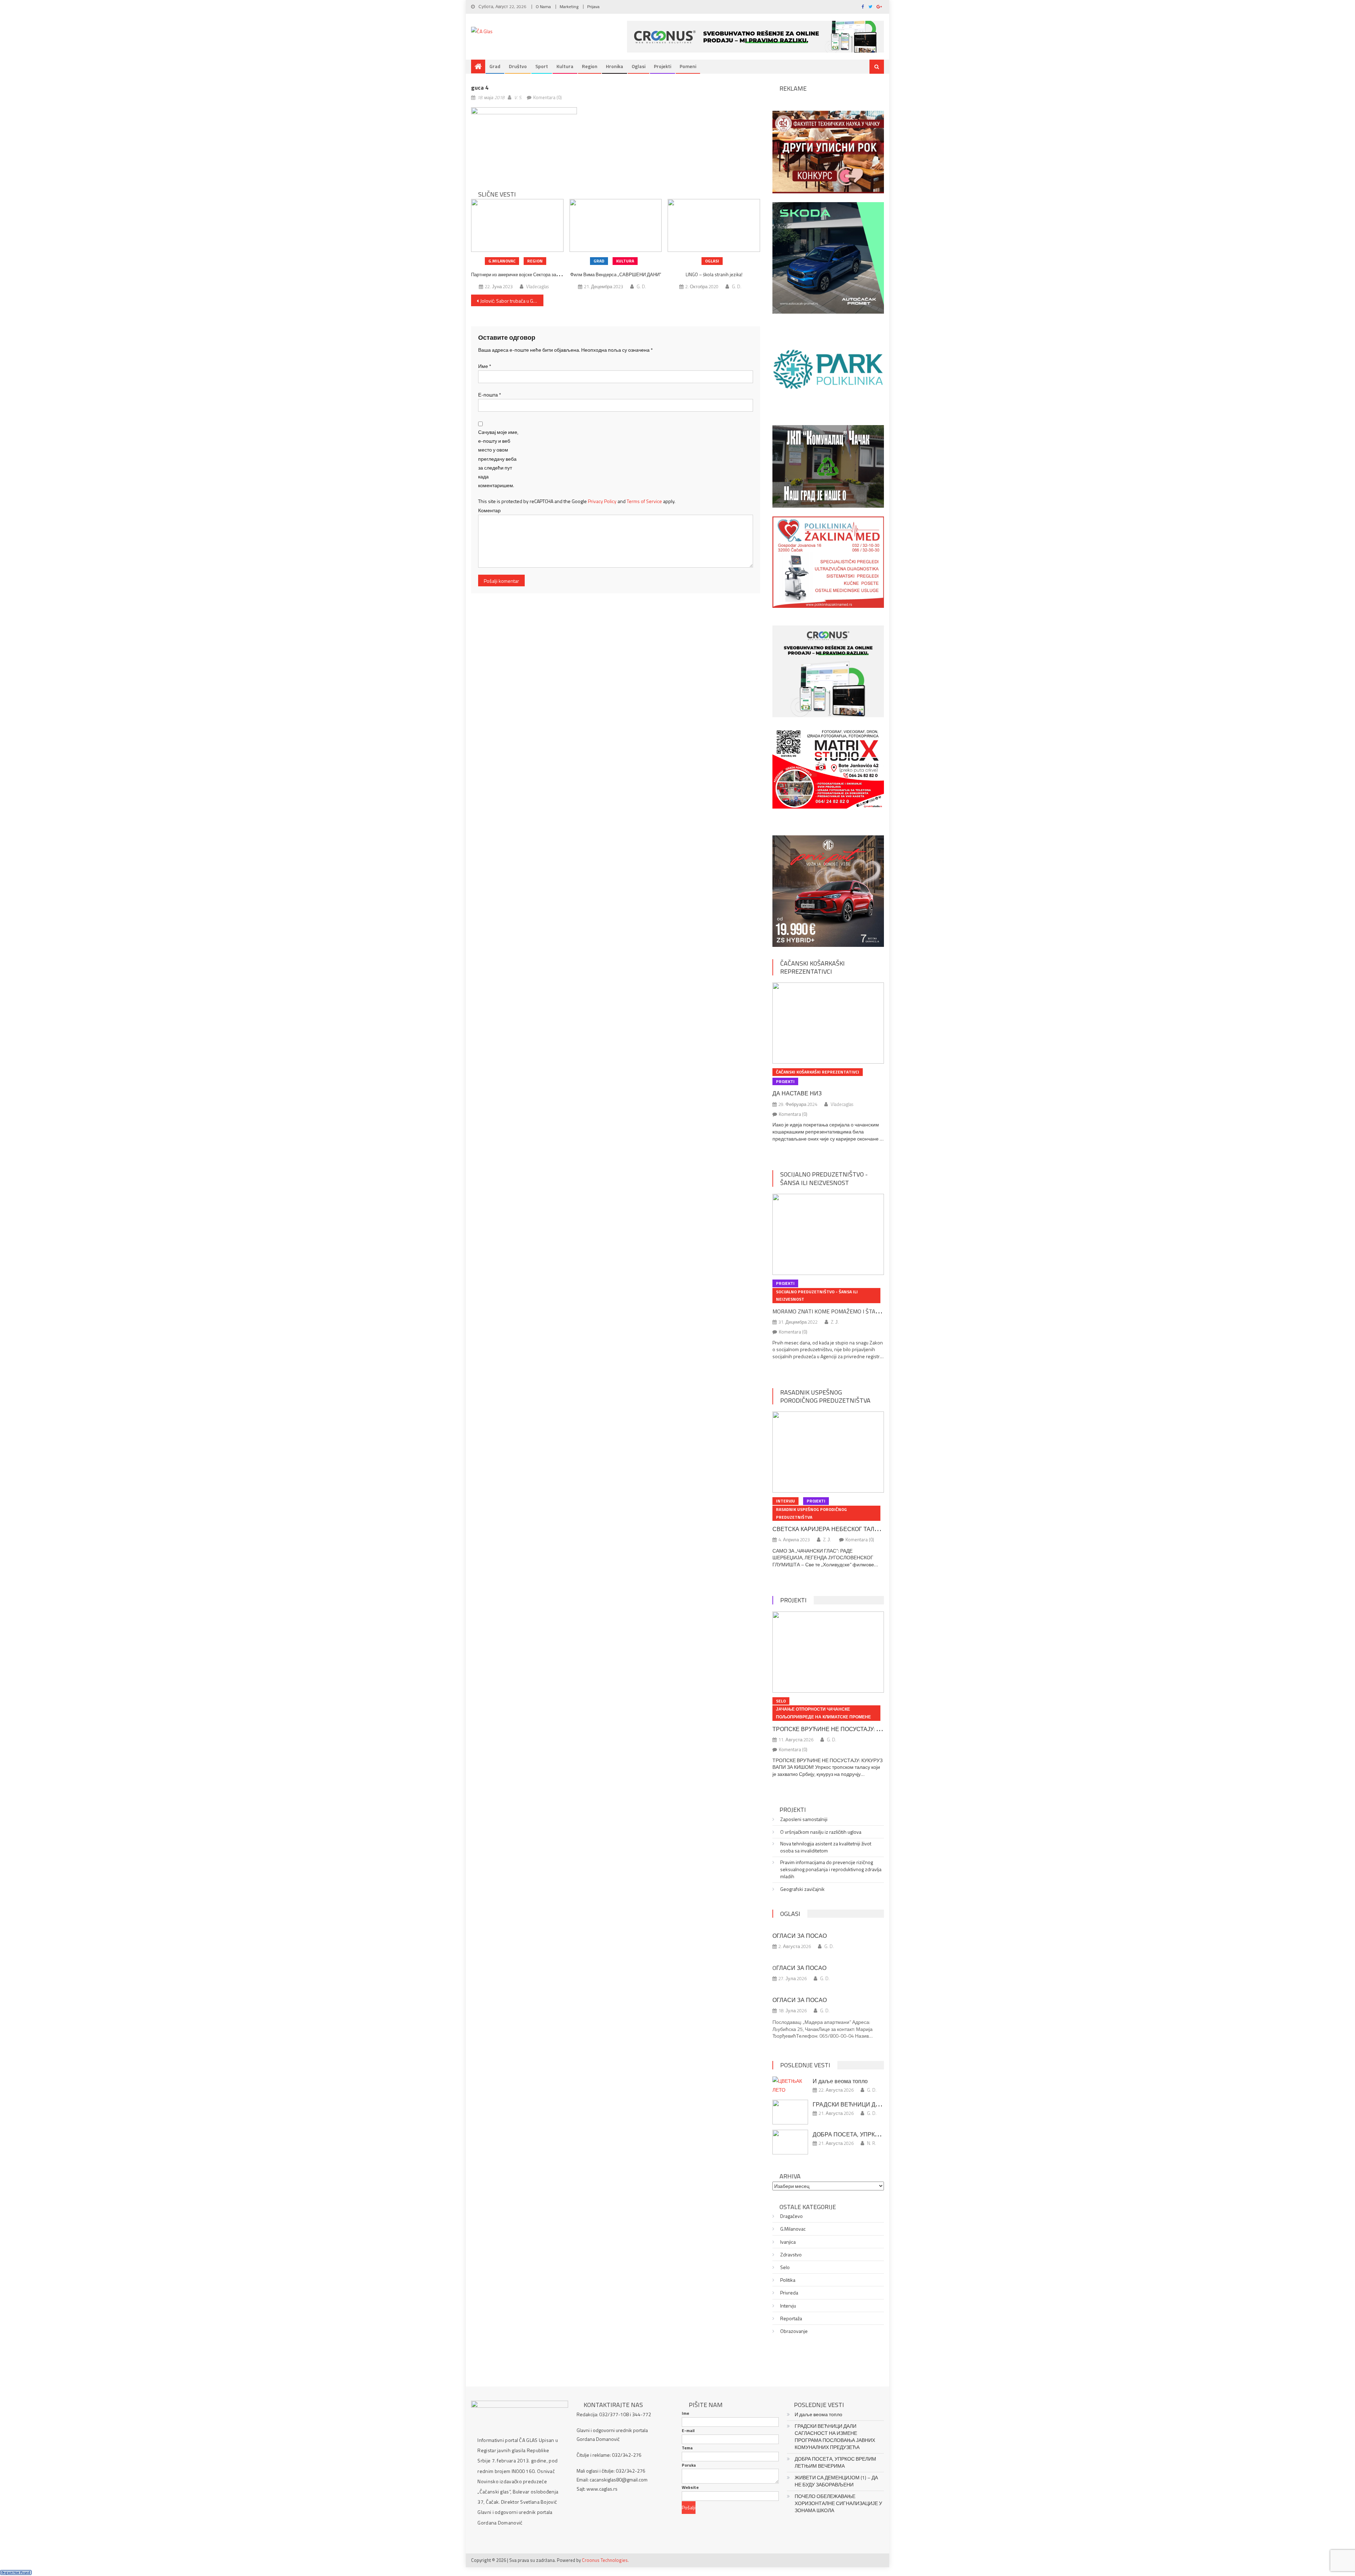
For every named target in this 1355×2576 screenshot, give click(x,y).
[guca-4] (524, 142)
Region (590, 66)
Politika (788, 2280)
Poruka (689, 2465)
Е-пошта (490, 395)
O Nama (543, 7)
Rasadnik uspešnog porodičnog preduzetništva (825, 1396)
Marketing (569, 7)
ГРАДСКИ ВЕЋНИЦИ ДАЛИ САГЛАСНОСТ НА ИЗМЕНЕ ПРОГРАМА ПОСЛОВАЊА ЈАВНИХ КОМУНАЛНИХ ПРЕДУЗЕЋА (835, 2437)
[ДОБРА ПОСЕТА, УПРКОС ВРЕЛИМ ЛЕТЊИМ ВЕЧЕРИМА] (790, 2142)
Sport (542, 66)
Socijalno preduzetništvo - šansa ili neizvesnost (824, 1178)
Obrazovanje (794, 2331)
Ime (685, 2413)
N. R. (872, 2143)
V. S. (518, 97)
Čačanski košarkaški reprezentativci (812, 967)
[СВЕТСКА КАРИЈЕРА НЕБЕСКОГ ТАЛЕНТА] (828, 1452)
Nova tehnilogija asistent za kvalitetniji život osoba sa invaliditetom (826, 1847)
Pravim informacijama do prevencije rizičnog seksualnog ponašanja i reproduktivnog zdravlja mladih (831, 1869)
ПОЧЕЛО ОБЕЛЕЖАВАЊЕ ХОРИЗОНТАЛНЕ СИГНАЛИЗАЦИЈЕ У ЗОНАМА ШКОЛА (838, 2503)
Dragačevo (791, 2216)
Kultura (565, 66)
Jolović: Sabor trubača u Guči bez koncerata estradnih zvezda (512, 301)
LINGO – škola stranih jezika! (714, 274)
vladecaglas (537, 286)
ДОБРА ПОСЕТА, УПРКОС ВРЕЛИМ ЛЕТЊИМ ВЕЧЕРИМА (835, 2462)
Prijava (593, 7)
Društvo (518, 66)
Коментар (489, 510)
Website (690, 2487)
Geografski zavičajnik (802, 1889)
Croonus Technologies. (605, 2560)
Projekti (663, 66)
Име (485, 366)
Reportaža (791, 2318)
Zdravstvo (791, 2255)
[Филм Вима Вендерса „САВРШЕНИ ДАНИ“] (616, 225)
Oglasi (639, 66)
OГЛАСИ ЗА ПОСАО (799, 1968)
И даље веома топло (840, 2081)
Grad (495, 66)
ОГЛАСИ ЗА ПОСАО (800, 1936)
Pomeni (688, 66)
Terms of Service (644, 501)
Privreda (789, 2293)
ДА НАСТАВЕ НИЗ (797, 1093)
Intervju (785, 1501)
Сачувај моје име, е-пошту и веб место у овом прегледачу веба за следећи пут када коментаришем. (498, 459)
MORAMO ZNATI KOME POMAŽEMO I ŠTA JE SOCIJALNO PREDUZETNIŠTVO (865, 1311)
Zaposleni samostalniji (804, 1819)
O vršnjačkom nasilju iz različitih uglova (821, 1832)
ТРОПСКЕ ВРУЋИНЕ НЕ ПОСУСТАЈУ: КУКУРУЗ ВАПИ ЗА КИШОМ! (862, 1729)
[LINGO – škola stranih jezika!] (714, 225)
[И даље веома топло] (790, 2085)
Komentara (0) (547, 97)
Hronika (615, 66)
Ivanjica (788, 2242)
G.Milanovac (502, 261)
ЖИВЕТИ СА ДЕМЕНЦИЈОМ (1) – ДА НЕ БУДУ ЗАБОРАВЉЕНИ (836, 2481)
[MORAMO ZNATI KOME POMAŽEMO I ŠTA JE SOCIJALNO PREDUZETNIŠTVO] (828, 1234)
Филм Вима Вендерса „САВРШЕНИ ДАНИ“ (616, 274)
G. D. (641, 286)
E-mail (688, 2431)
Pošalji (689, 2507)
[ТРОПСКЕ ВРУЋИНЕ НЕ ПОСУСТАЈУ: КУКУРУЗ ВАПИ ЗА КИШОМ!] (828, 1652)
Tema (687, 2448)
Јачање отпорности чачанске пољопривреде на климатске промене (823, 1713)
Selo (781, 1701)
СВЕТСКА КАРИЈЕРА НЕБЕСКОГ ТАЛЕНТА (831, 1529)
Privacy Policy (602, 501)
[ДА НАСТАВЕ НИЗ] (828, 1023)
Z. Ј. (835, 1322)
